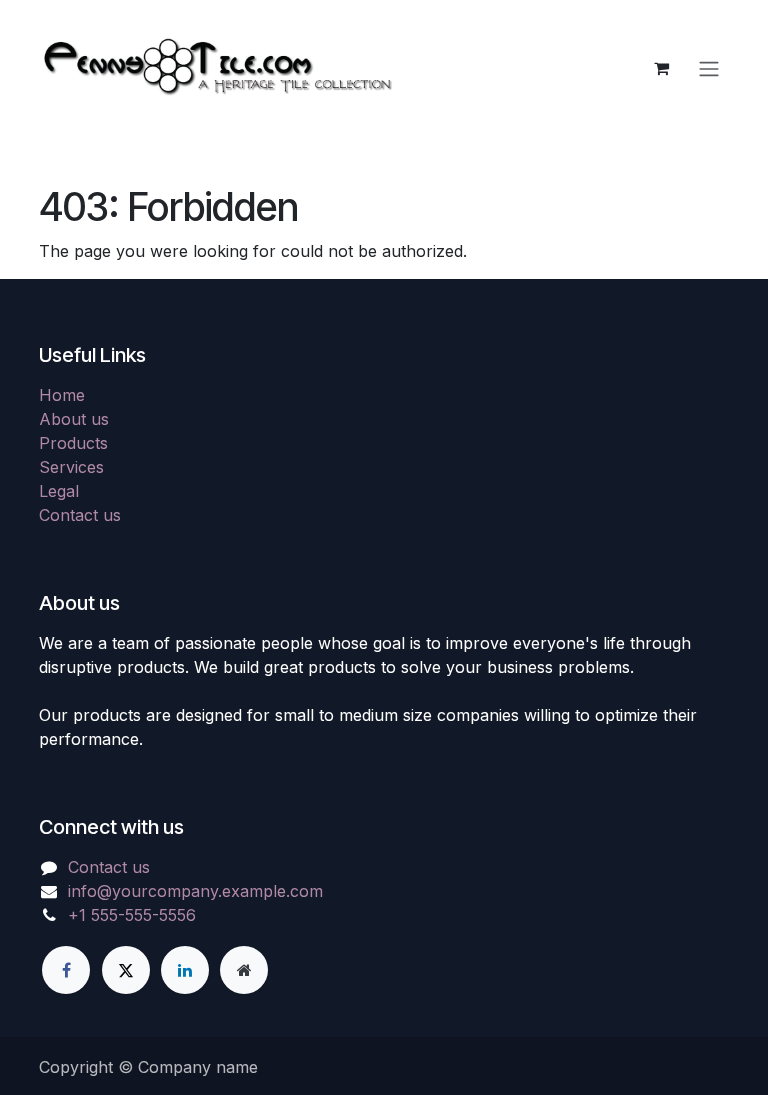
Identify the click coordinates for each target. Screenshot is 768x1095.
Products (73, 443)
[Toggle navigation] (709, 68)
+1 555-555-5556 (132, 915)
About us (74, 419)
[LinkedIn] (185, 970)
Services (71, 467)
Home (62, 395)
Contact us (80, 515)
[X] (126, 970)
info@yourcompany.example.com (195, 891)
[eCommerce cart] (661, 68)
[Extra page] (244, 970)
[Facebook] (66, 970)
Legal (59, 491)
